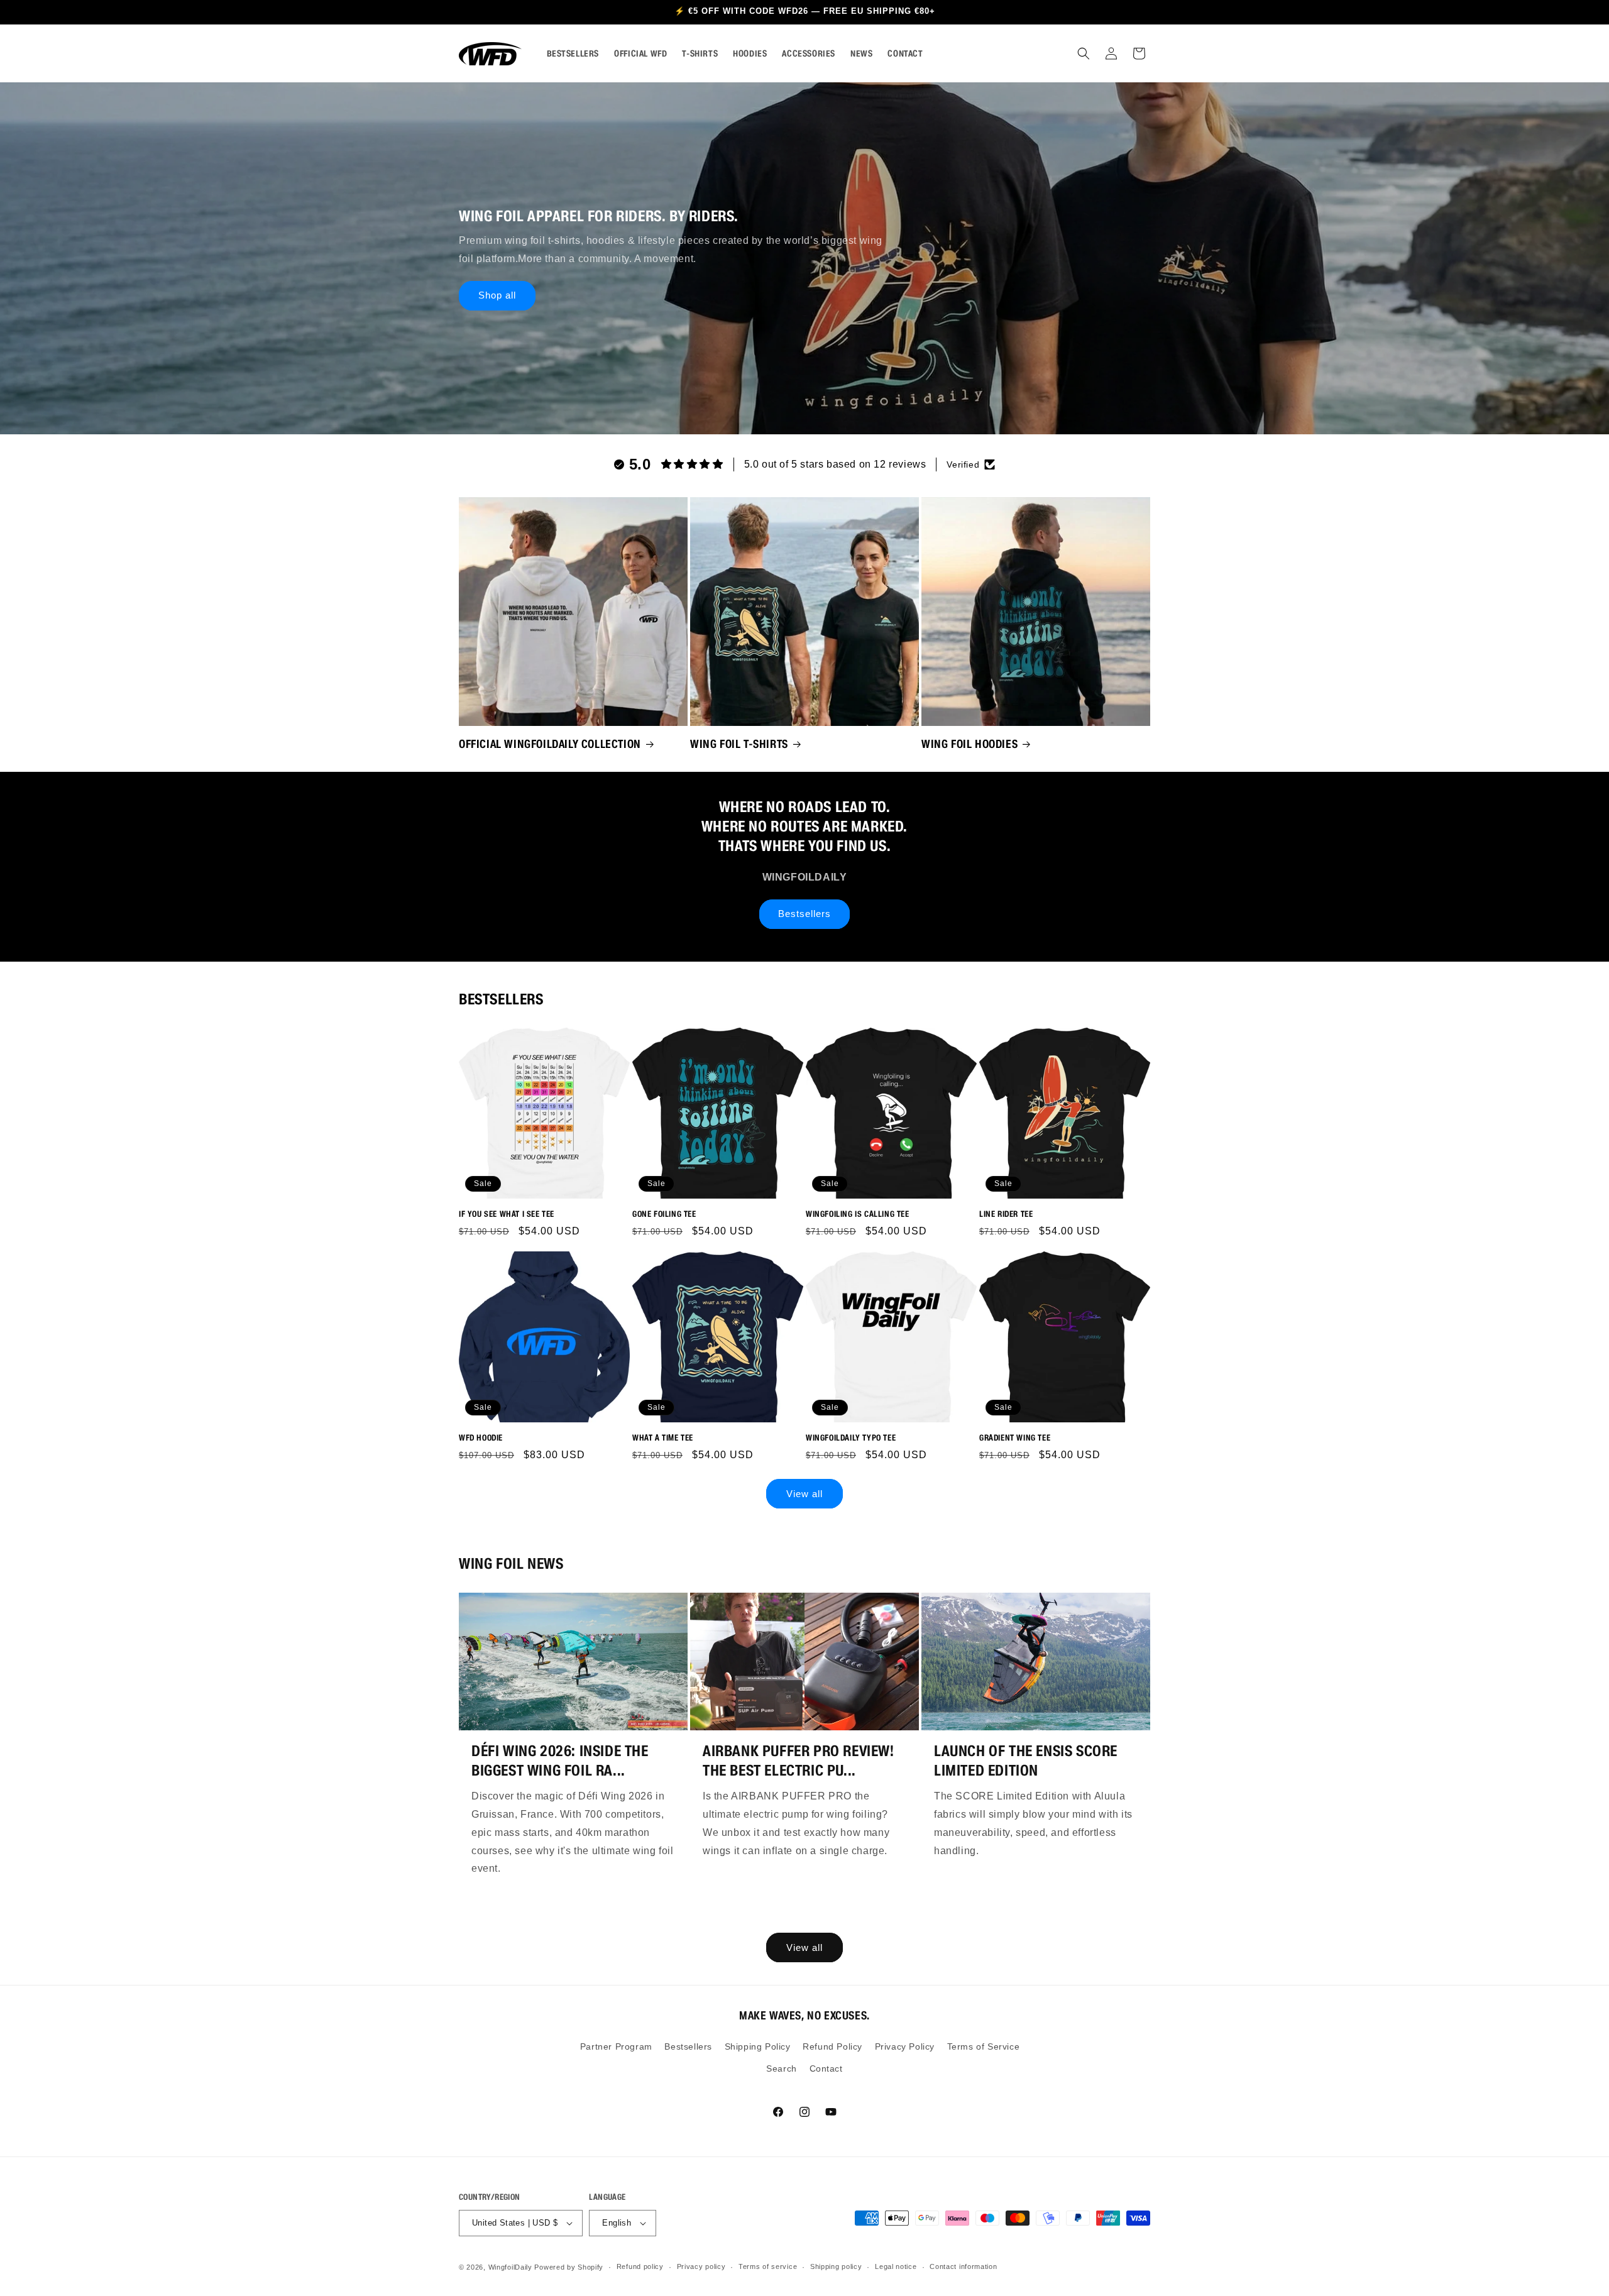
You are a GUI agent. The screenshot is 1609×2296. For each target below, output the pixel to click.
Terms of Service (984, 2046)
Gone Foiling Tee (664, 1214)
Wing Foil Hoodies (969, 744)
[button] (1084, 53)
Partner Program (616, 2046)
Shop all (497, 295)
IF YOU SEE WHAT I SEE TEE (507, 1214)
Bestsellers (804, 914)
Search (782, 2068)
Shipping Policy (758, 2046)
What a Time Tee (663, 1438)
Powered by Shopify (569, 2267)
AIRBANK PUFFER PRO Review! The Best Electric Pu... (799, 1760)
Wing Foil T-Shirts (739, 744)
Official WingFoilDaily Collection (550, 744)
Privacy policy (701, 2266)
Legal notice (896, 2266)
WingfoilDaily (510, 2267)
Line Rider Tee (1006, 1214)
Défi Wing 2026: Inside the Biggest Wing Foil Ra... (560, 1760)
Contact (826, 2068)
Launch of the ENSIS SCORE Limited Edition (1026, 1760)
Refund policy (640, 2266)
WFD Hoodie (481, 1438)
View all (804, 1494)
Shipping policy (836, 2266)
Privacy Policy (905, 2046)
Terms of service (768, 2266)
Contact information (963, 2266)
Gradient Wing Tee (1015, 1438)
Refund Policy (832, 2046)
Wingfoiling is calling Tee (858, 1214)
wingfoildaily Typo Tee (851, 1438)
